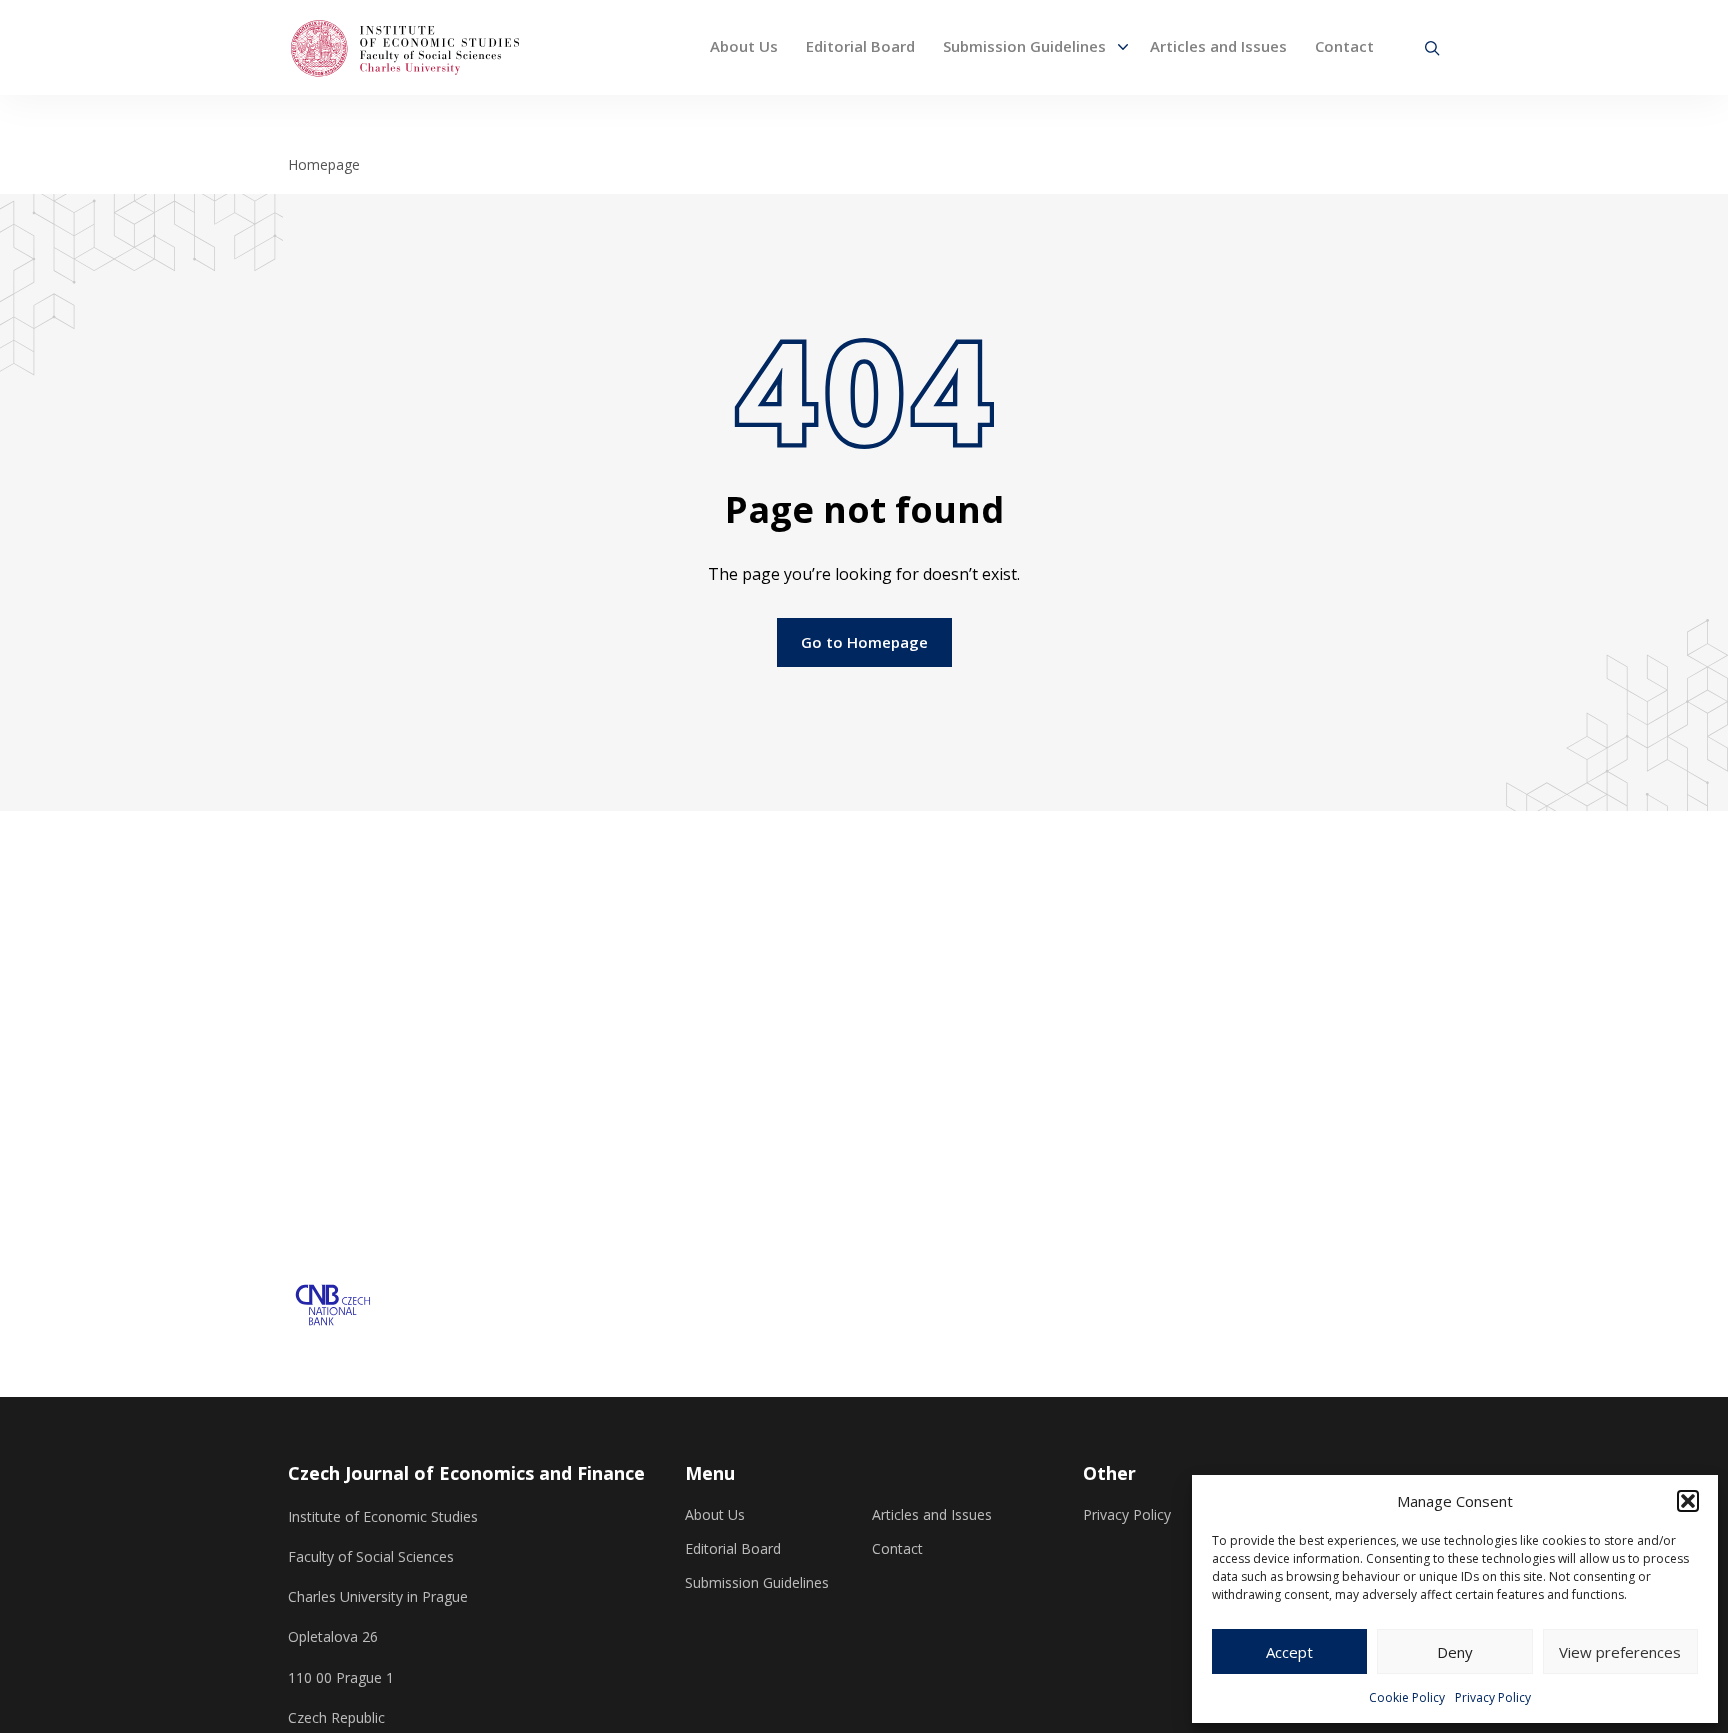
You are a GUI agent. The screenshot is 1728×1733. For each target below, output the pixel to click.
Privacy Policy (1493, 1697)
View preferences (1620, 1652)
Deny (1455, 1652)
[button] (1688, 1501)
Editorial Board (860, 46)
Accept (1289, 1652)
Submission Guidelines (1024, 46)
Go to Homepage (864, 642)
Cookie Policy (1407, 1697)
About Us (744, 46)
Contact (1344, 46)
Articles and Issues (1218, 46)
